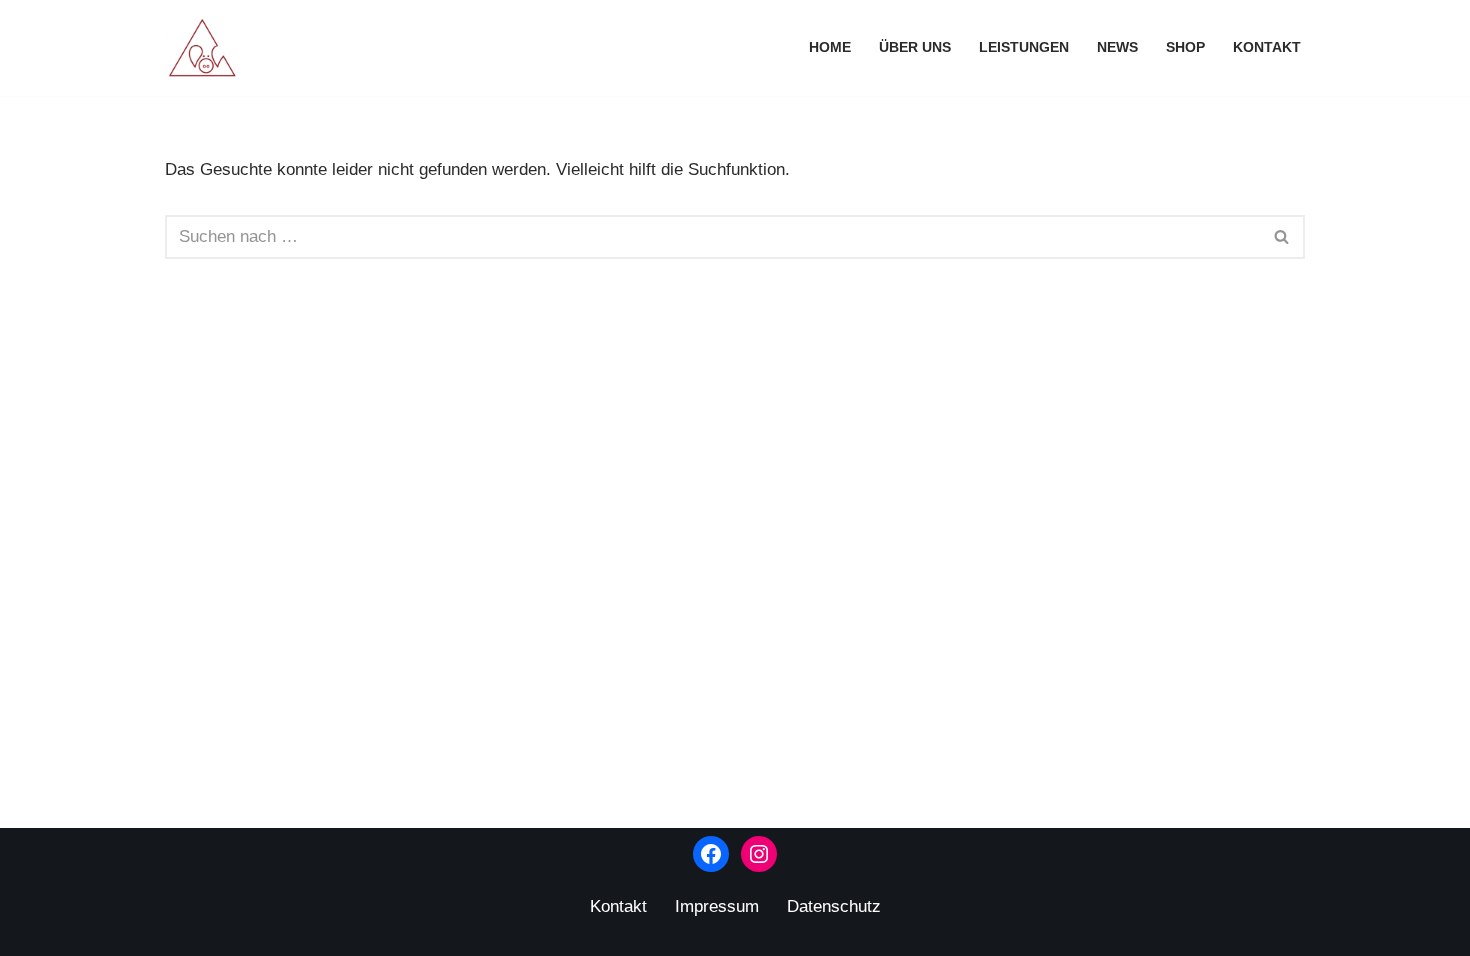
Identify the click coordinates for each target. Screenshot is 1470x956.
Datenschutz (834, 906)
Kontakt (1267, 47)
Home (830, 47)
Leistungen (1024, 47)
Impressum (717, 906)
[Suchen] (1282, 237)
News (1117, 47)
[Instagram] (759, 854)
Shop (1185, 47)
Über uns (915, 47)
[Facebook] (711, 854)
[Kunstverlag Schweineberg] (207, 48)
